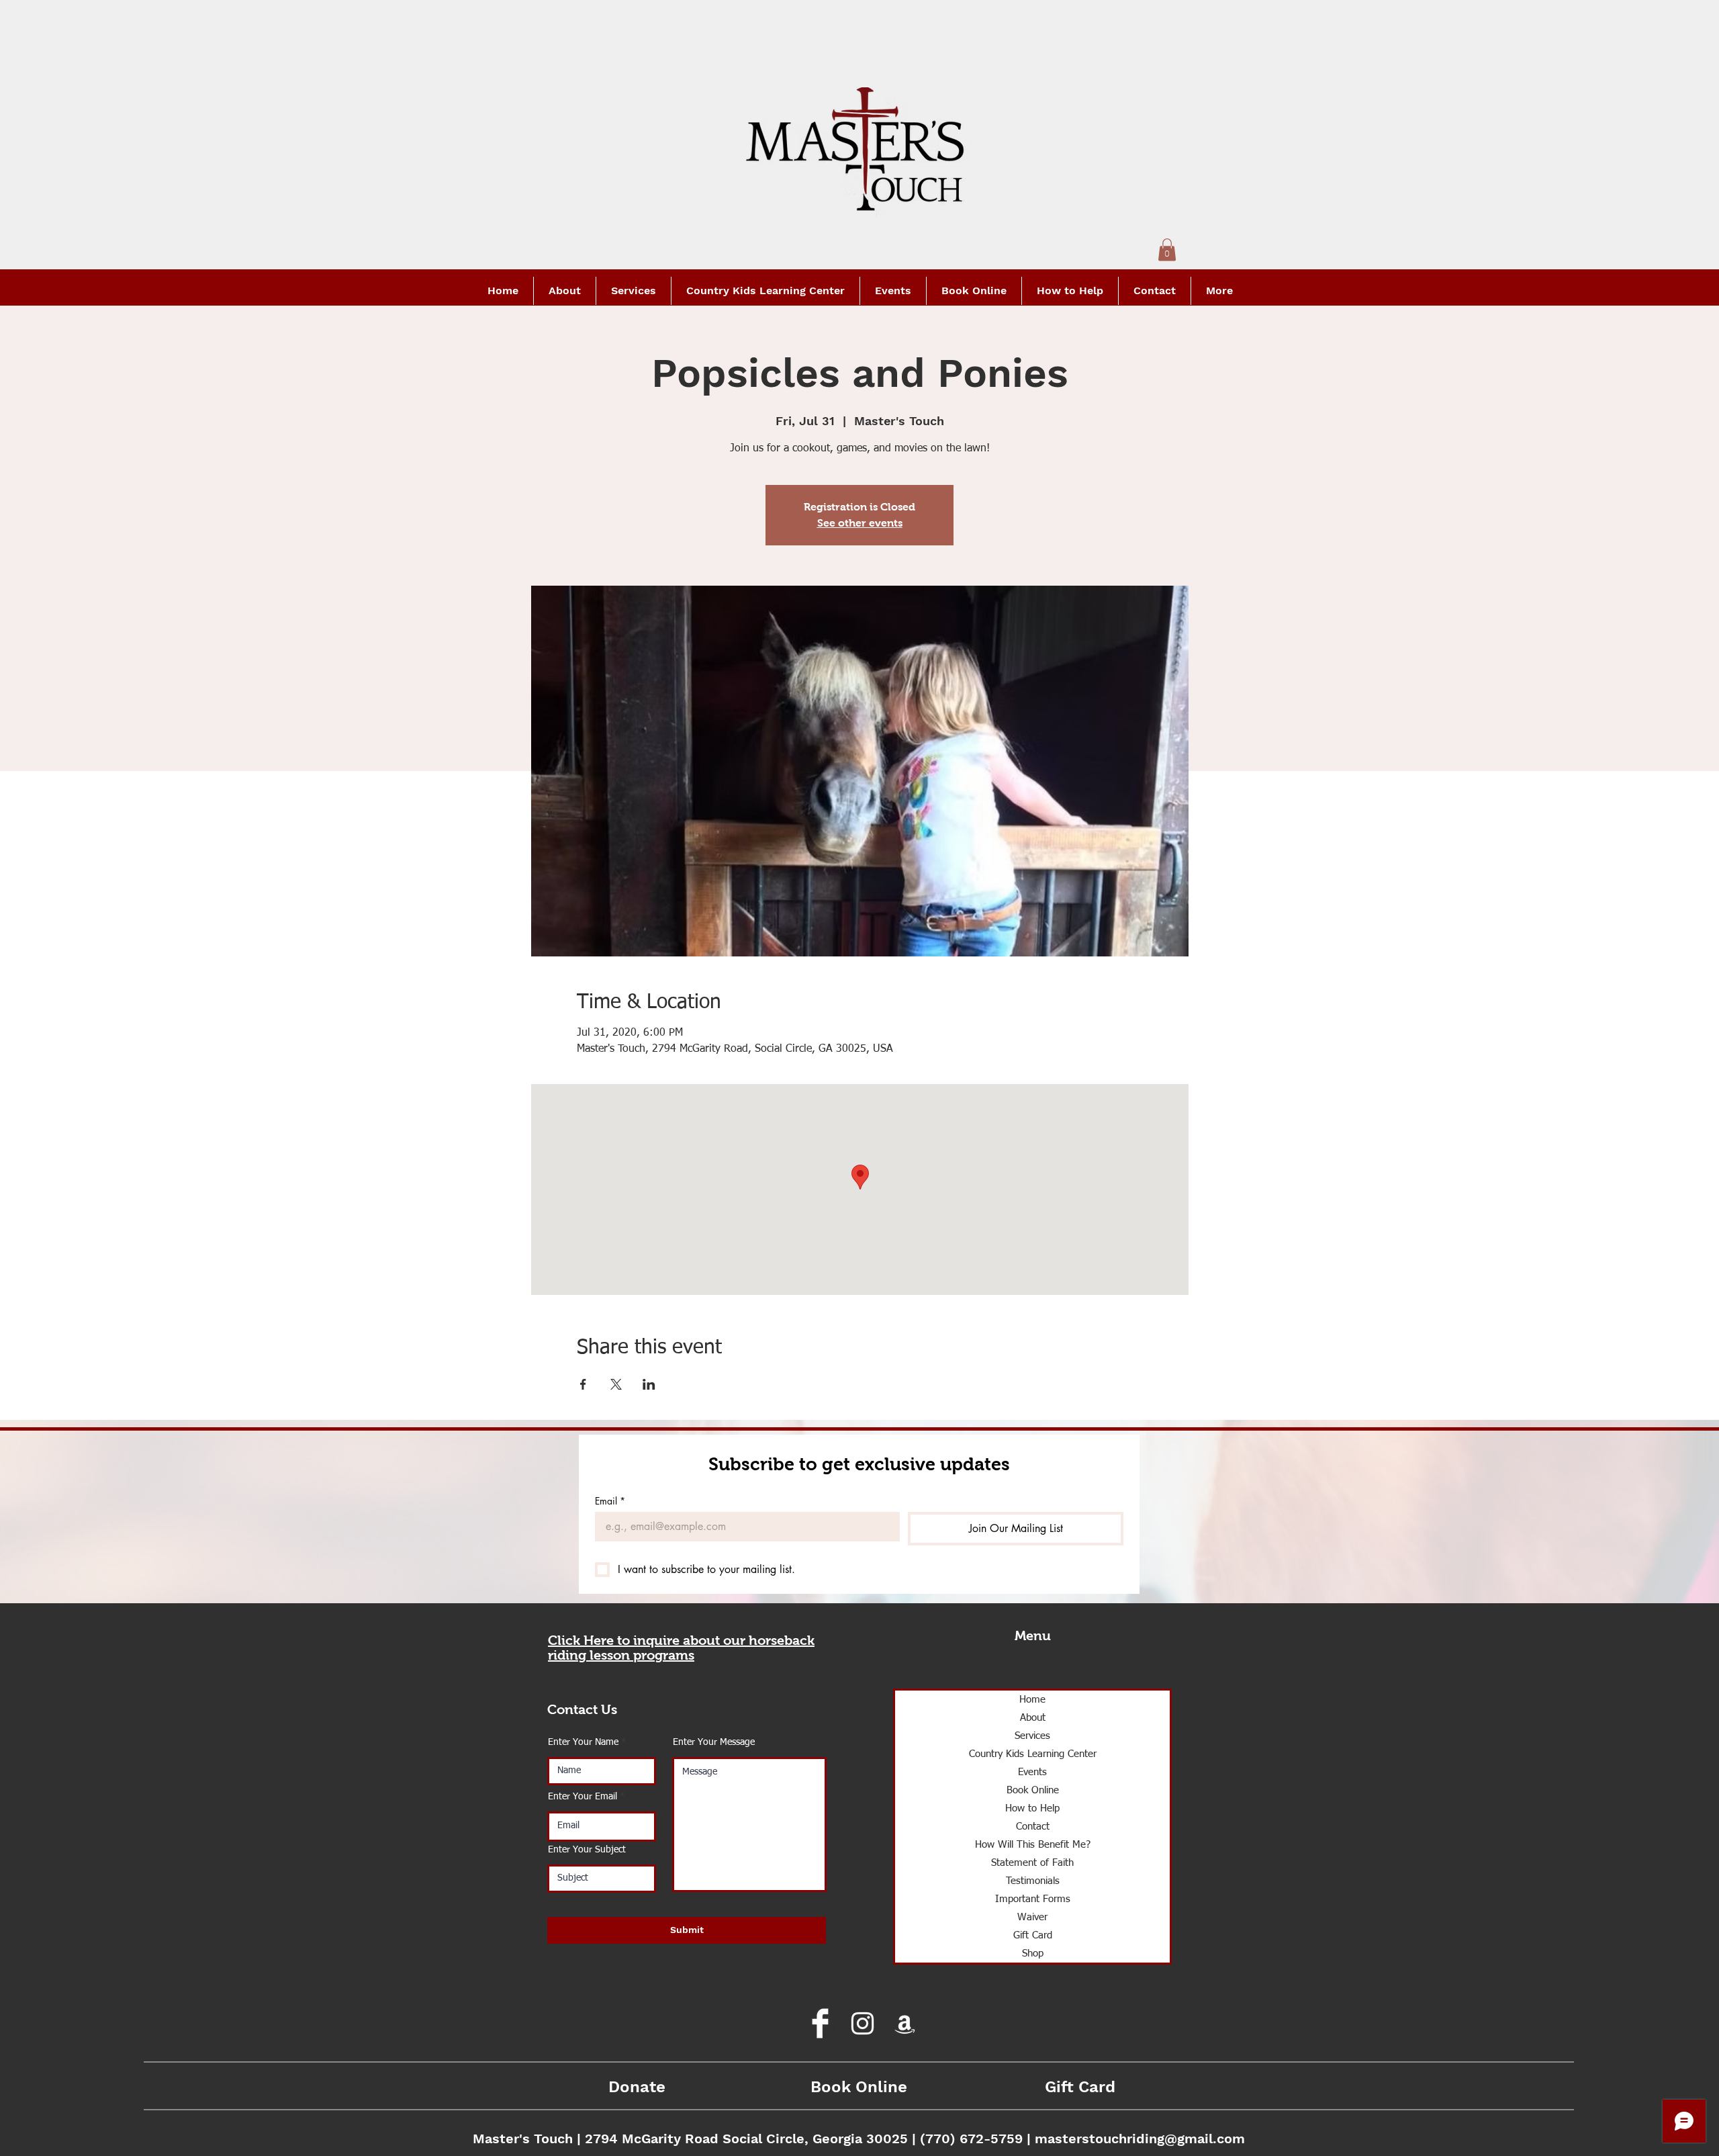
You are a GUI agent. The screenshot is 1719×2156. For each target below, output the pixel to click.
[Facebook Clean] (820, 2023)
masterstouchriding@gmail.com (1140, 2139)
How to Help (1032, 1808)
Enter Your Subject (587, 1850)
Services (1032, 1736)
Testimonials (1033, 1881)
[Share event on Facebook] (583, 1384)
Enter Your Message (714, 1742)
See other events (860, 523)
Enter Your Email (583, 1797)
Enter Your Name (583, 1742)
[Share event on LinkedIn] (649, 1384)
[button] (1167, 250)
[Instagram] (863, 2023)
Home (1032, 1700)
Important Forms (1033, 1899)
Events (1032, 1772)
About (1033, 1718)
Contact (1033, 1827)
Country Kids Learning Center (1033, 1754)
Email (610, 1501)
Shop (1033, 1953)
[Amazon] (905, 2023)
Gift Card (1033, 1935)
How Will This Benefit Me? (1033, 1845)
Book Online (1033, 1790)
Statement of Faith (1032, 1863)
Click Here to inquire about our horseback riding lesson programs (681, 1648)
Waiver (1032, 1917)
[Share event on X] (616, 1384)
